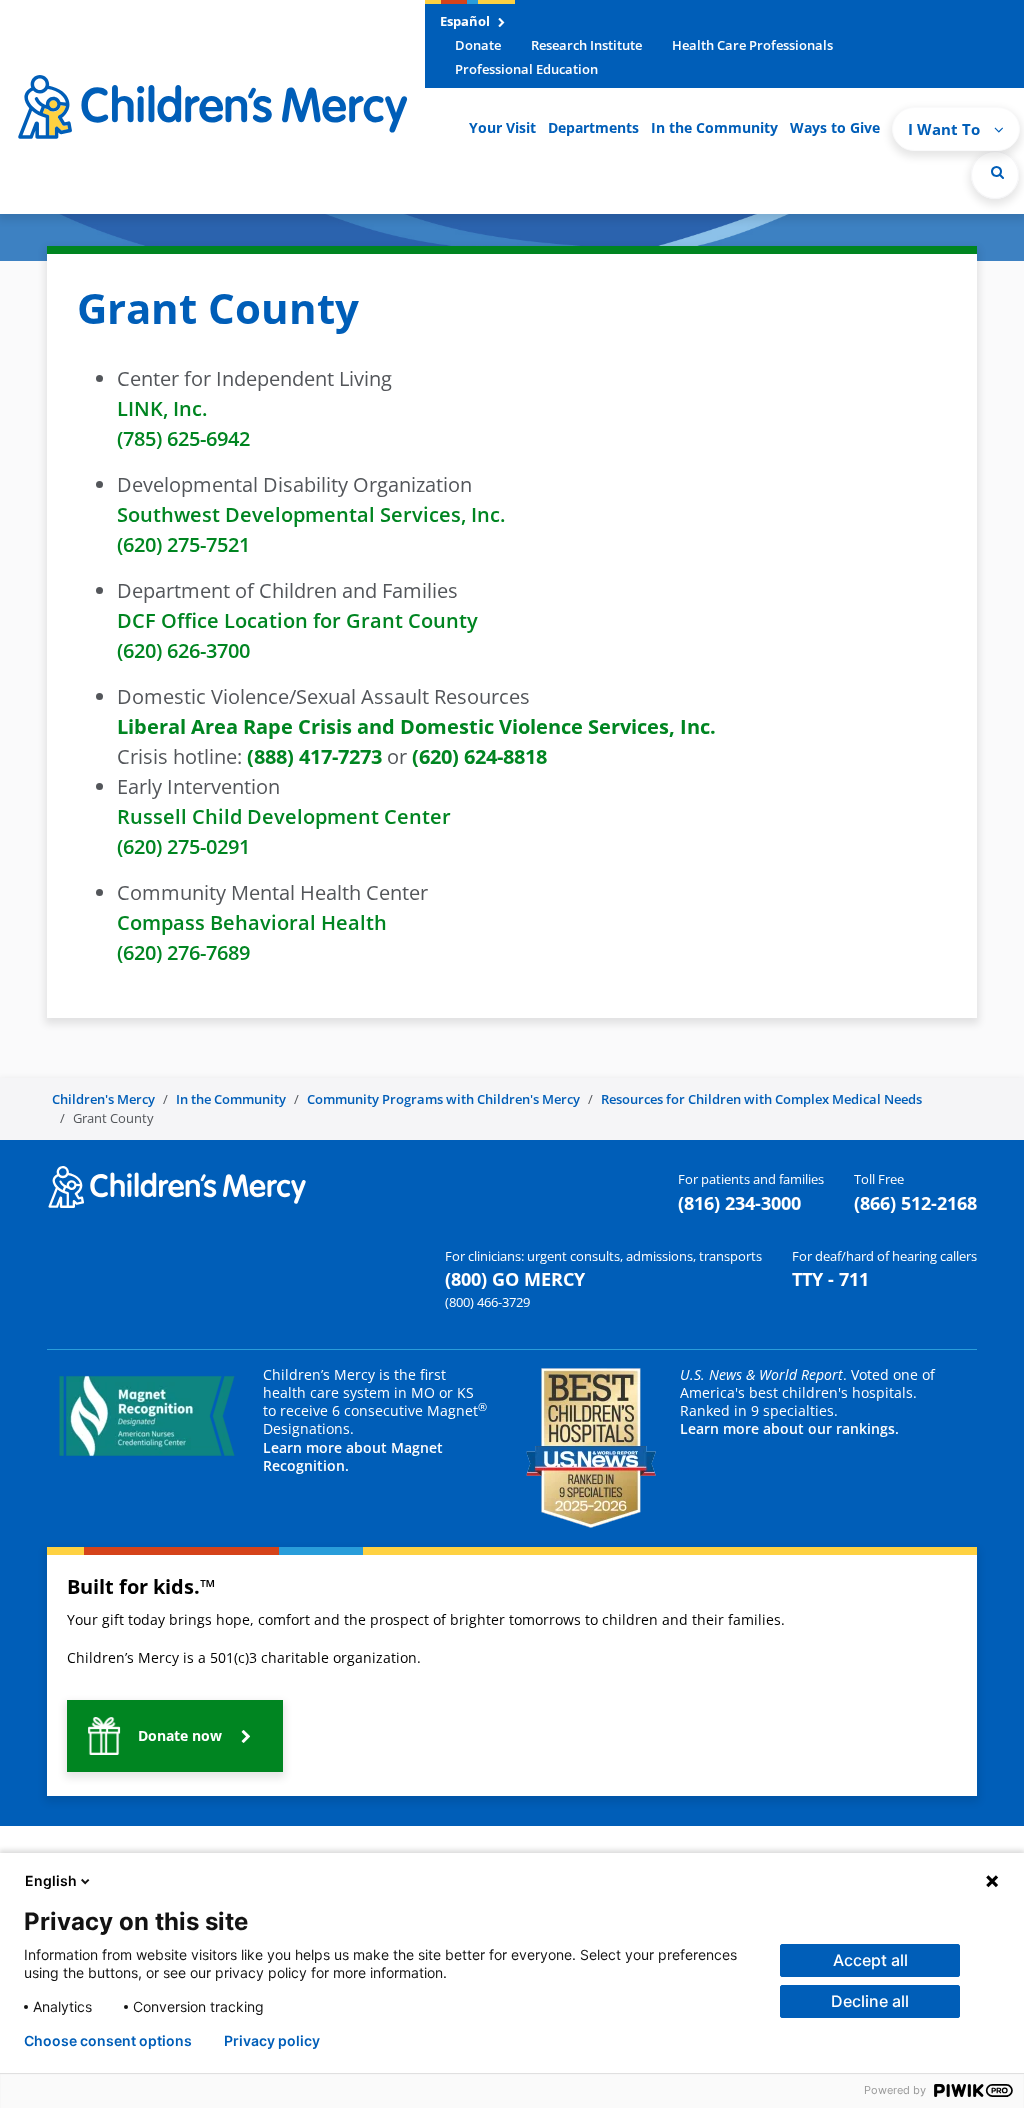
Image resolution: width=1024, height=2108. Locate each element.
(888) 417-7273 (314, 756)
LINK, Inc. (162, 408)
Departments (593, 127)
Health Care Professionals (752, 45)
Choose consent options (108, 2041)
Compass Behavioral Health (252, 922)
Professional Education (526, 69)
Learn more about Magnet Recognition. (353, 1456)
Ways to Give (835, 127)
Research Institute (586, 45)
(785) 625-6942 (183, 438)
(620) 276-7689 (183, 952)
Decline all (870, 2001)
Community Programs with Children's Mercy (443, 1099)
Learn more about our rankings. (789, 1428)
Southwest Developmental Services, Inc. (311, 514)
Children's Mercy (103, 1099)
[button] (995, 175)
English (51, 1880)
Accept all (870, 1960)
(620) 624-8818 (479, 756)
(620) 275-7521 (183, 544)
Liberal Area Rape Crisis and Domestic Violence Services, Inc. (416, 726)
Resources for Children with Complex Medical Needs (761, 1099)
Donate (478, 45)
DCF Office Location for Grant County (297, 620)
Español (466, 21)
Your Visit (502, 127)
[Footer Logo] (177, 1186)
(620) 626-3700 (183, 650)
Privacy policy (272, 2041)
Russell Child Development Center (284, 816)
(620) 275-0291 (183, 846)
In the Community (714, 127)
